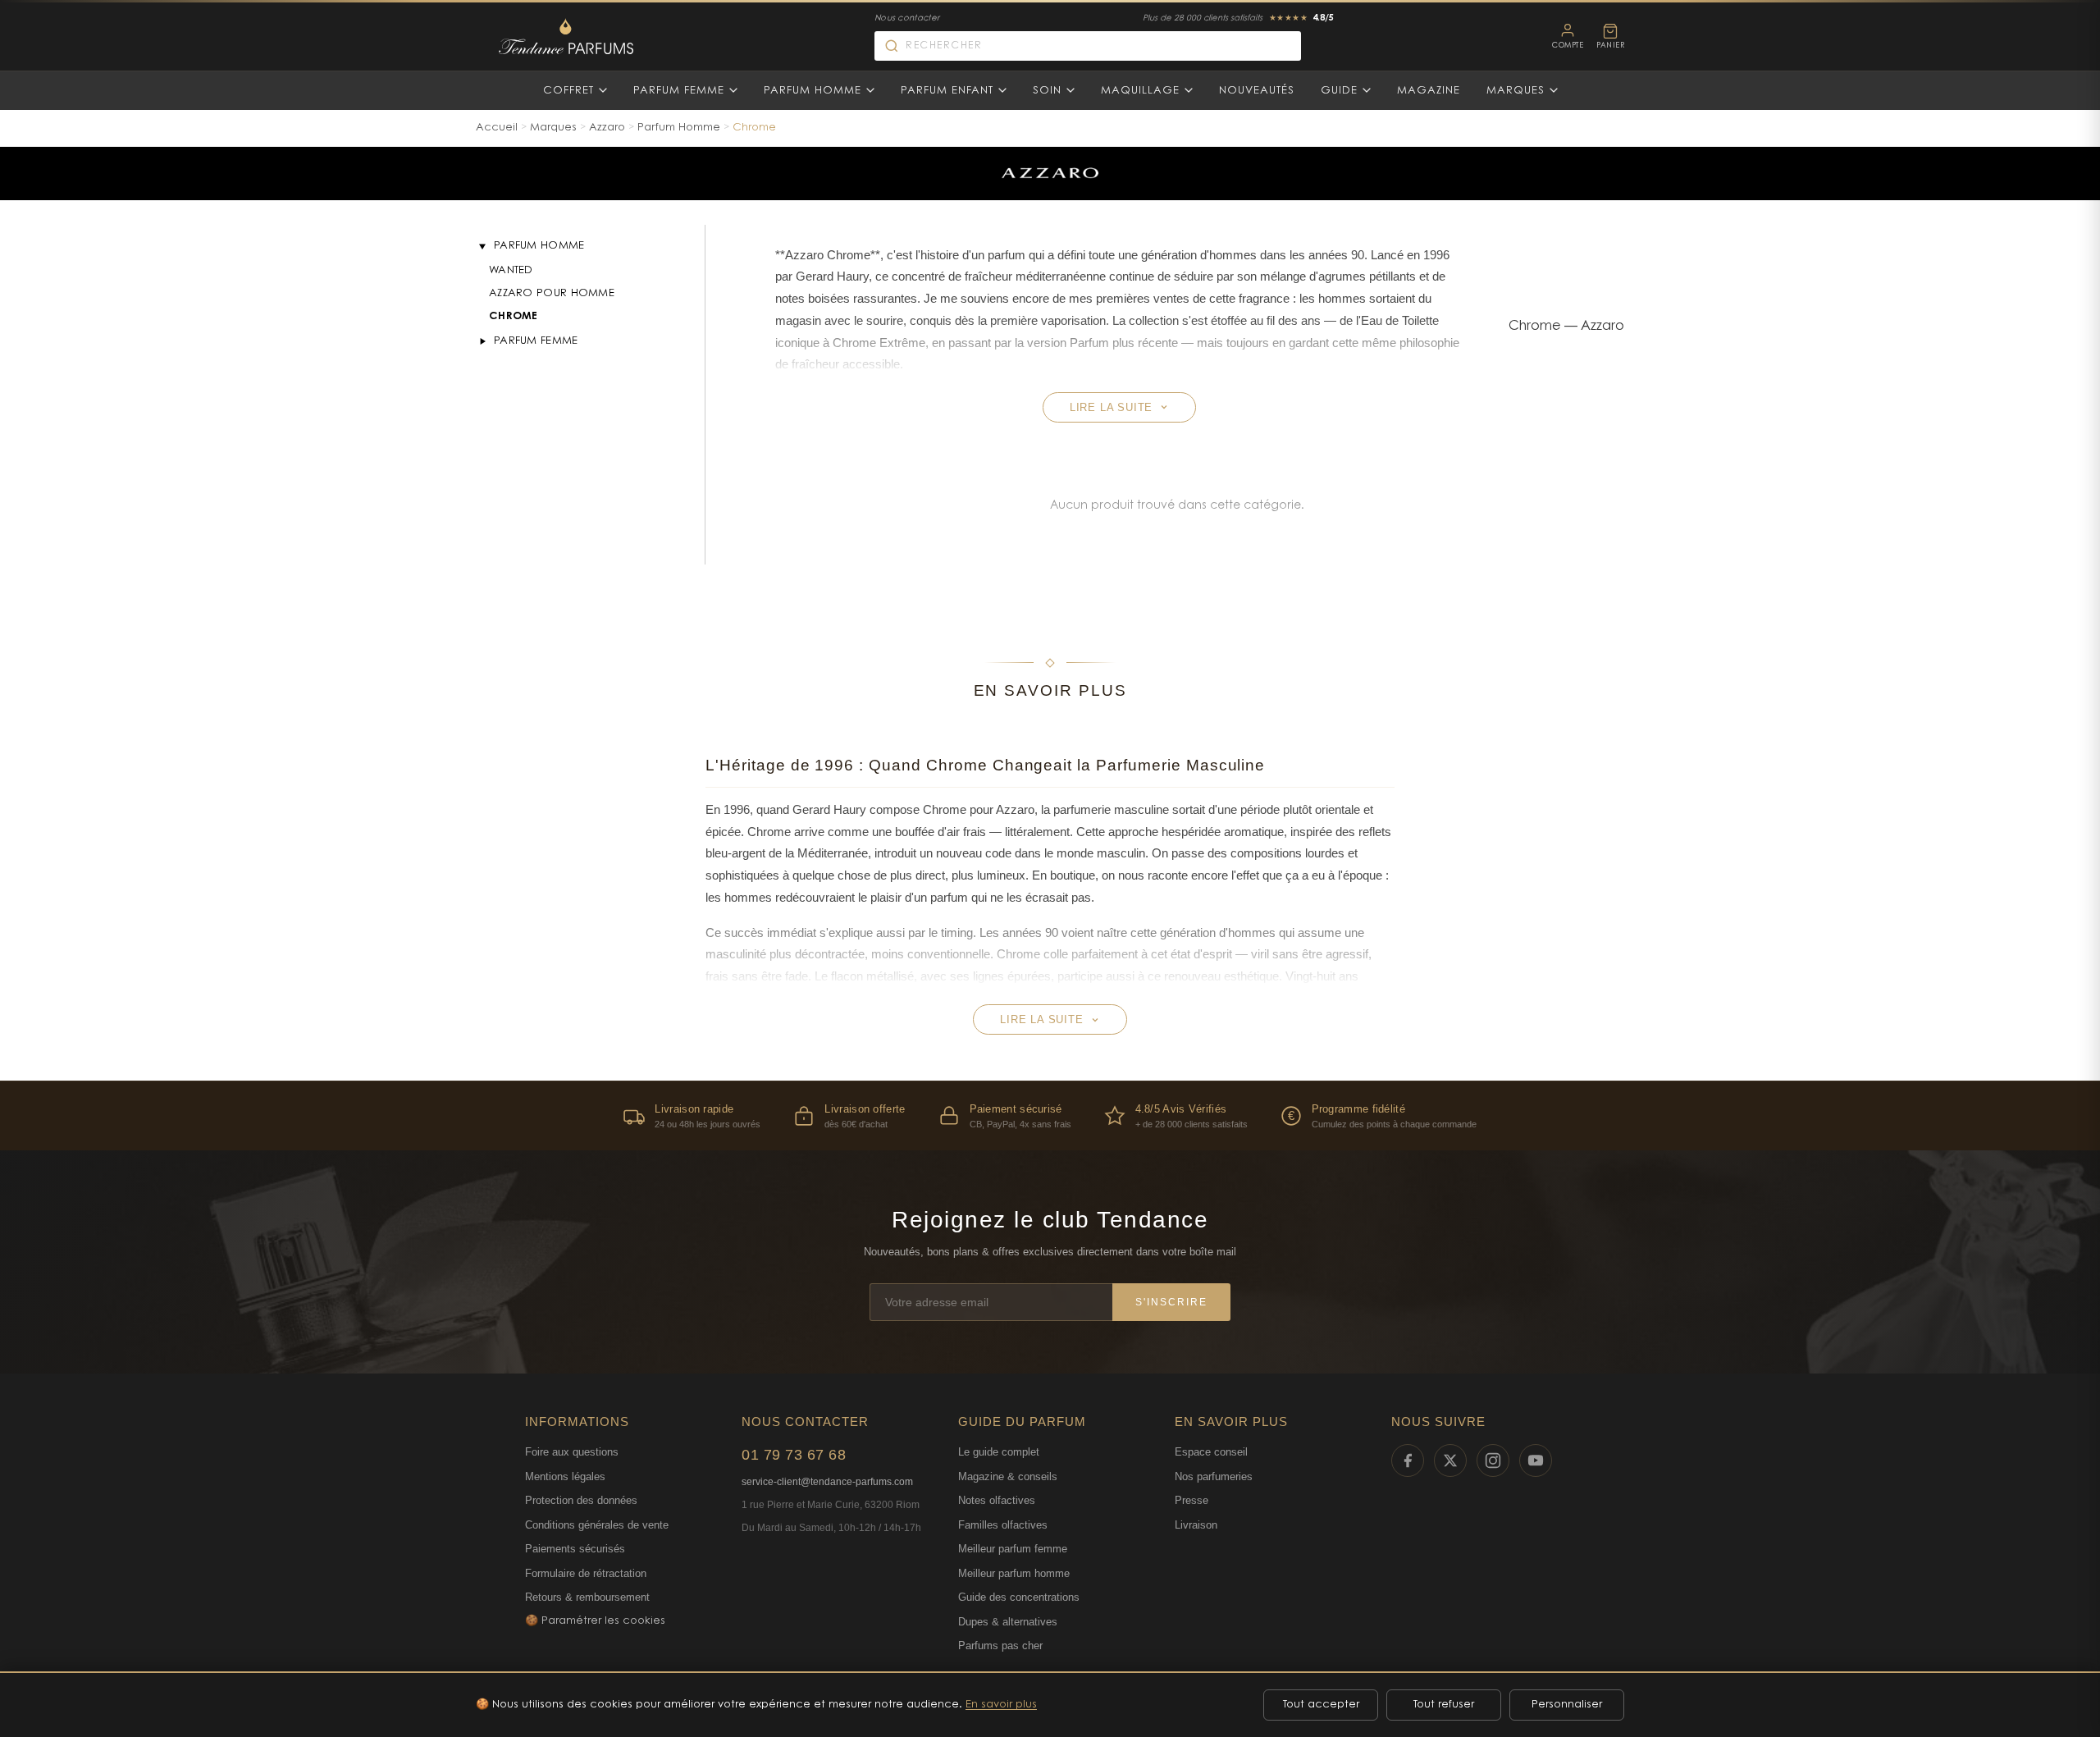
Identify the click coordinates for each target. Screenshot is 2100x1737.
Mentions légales (565, 1476)
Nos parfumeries (1214, 1476)
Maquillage (1140, 91)
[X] (1450, 1460)
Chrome (514, 316)
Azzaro (607, 128)
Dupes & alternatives (1008, 1622)
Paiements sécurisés (575, 1549)
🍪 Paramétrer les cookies (595, 1621)
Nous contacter (907, 19)
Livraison (1196, 1525)
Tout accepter (1321, 1705)
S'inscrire (1171, 1302)
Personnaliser (1567, 1705)
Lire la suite (1111, 407)
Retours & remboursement (587, 1597)
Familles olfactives (1003, 1525)
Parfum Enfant (947, 91)
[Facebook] (1408, 1460)
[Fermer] (482, 246)
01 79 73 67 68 (794, 1455)
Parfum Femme (679, 91)
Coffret (568, 91)
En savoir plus (1001, 1705)
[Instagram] (1493, 1460)
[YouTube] (1536, 1460)
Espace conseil (1211, 1452)
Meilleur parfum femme (1013, 1549)
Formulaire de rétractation (586, 1573)
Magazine (1429, 91)
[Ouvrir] (482, 341)
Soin (1047, 91)
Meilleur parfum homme (1014, 1573)
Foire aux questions (572, 1452)
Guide (1339, 91)
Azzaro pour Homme (552, 293)
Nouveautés (1257, 91)
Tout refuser (1444, 1705)
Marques (1516, 91)
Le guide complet (999, 1452)
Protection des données (581, 1500)
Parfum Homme (813, 91)
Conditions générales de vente (597, 1525)
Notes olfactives (997, 1500)
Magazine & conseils (1008, 1476)
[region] (1050, 1115)
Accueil (497, 128)
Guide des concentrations (1019, 1597)
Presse (1192, 1500)
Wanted (511, 270)
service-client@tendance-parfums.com (827, 1482)
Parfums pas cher (1000, 1646)
